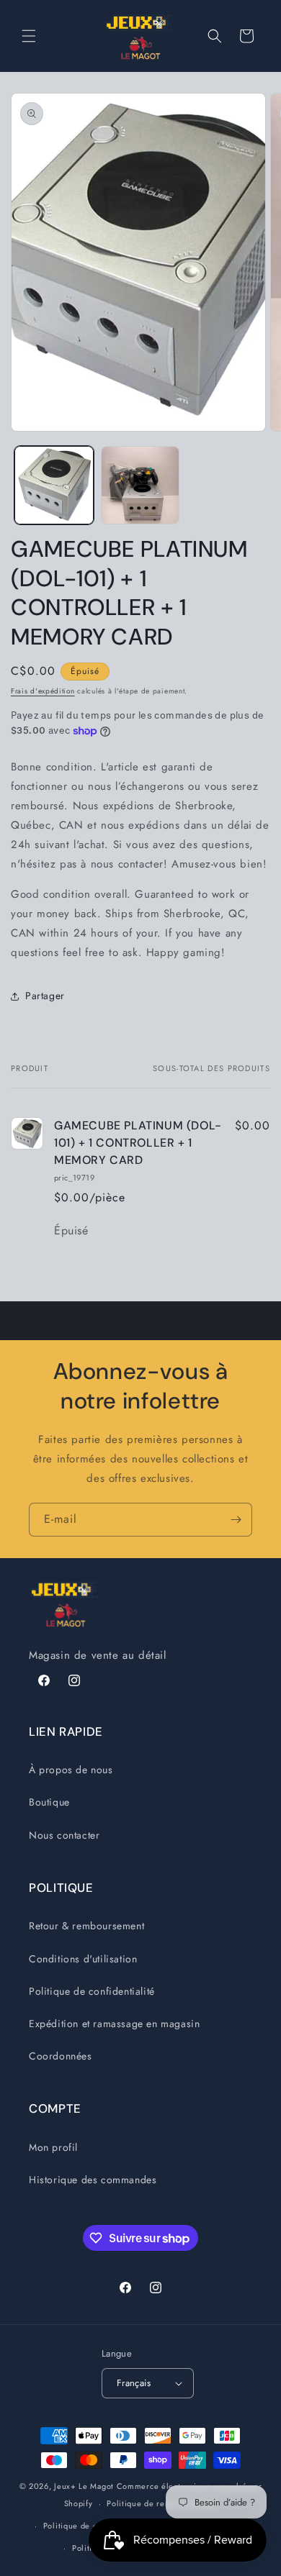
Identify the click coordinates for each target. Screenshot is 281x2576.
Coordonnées (61, 2056)
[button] (29, 36)
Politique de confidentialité (92, 1991)
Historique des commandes (93, 2180)
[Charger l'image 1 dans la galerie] (54, 486)
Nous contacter (64, 1835)
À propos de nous (71, 1770)
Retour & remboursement (86, 1926)
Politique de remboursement (162, 2503)
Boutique (49, 1802)
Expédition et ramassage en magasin (114, 2024)
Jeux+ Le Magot (84, 2486)
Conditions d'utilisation (83, 1959)
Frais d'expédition (43, 691)
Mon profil (53, 2147)
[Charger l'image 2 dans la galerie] (140, 486)
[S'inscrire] (236, 1520)
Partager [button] (45, 996)
